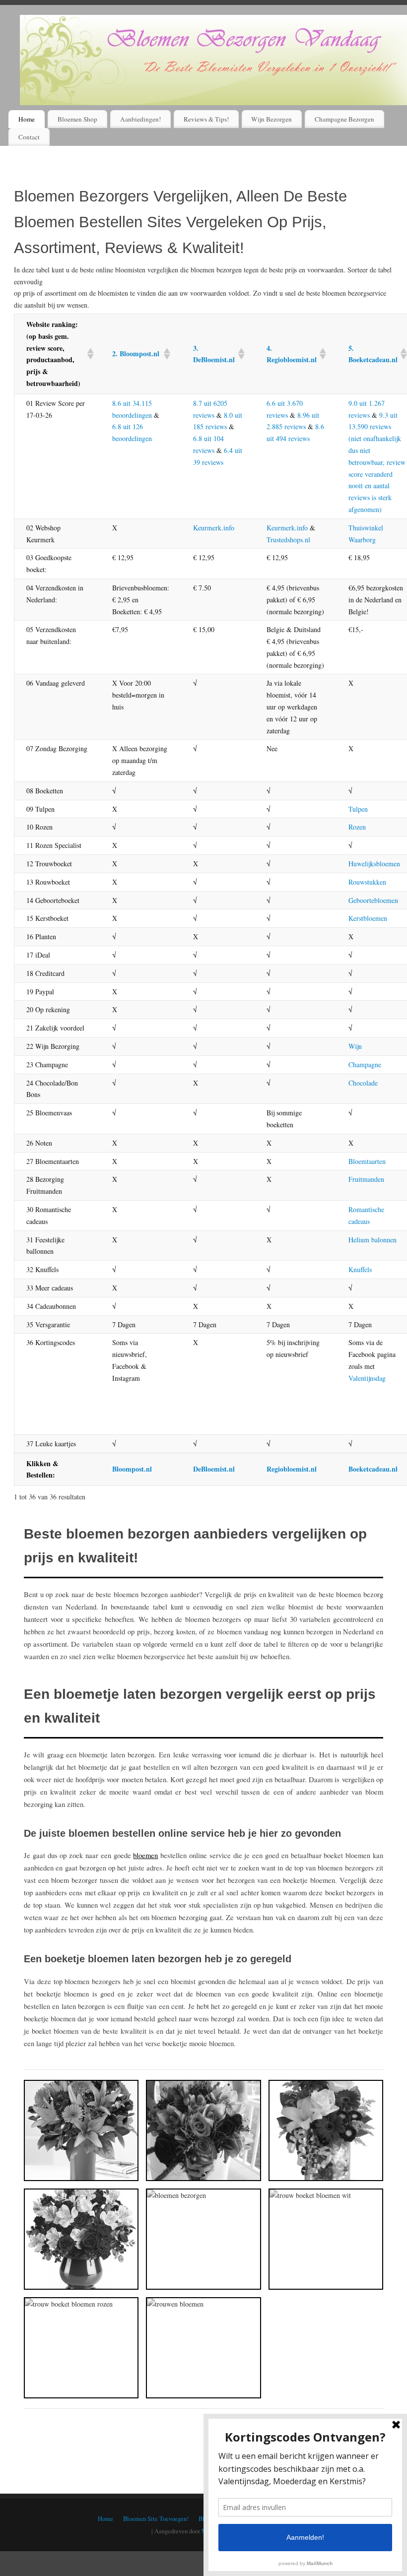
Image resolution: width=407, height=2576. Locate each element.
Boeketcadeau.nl (373, 1469)
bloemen (145, 1855)
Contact (29, 137)
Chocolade (363, 1083)
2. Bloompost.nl (136, 354)
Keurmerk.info (214, 528)
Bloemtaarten (367, 1161)
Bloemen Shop (77, 119)
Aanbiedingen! (140, 119)
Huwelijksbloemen (374, 864)
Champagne (365, 1064)
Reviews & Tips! (206, 119)
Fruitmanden (366, 1179)
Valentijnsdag (367, 1378)
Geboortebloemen (373, 900)
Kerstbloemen (368, 918)
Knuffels (360, 1269)
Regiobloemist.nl (292, 1469)
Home (27, 119)
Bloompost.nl (132, 1469)
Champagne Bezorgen (344, 119)
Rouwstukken (367, 882)
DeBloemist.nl (214, 1469)
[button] (88, 354)
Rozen (357, 827)
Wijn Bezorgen (271, 119)
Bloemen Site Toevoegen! (156, 2519)
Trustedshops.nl (288, 540)
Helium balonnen (373, 1240)
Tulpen (358, 809)
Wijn (355, 1046)
